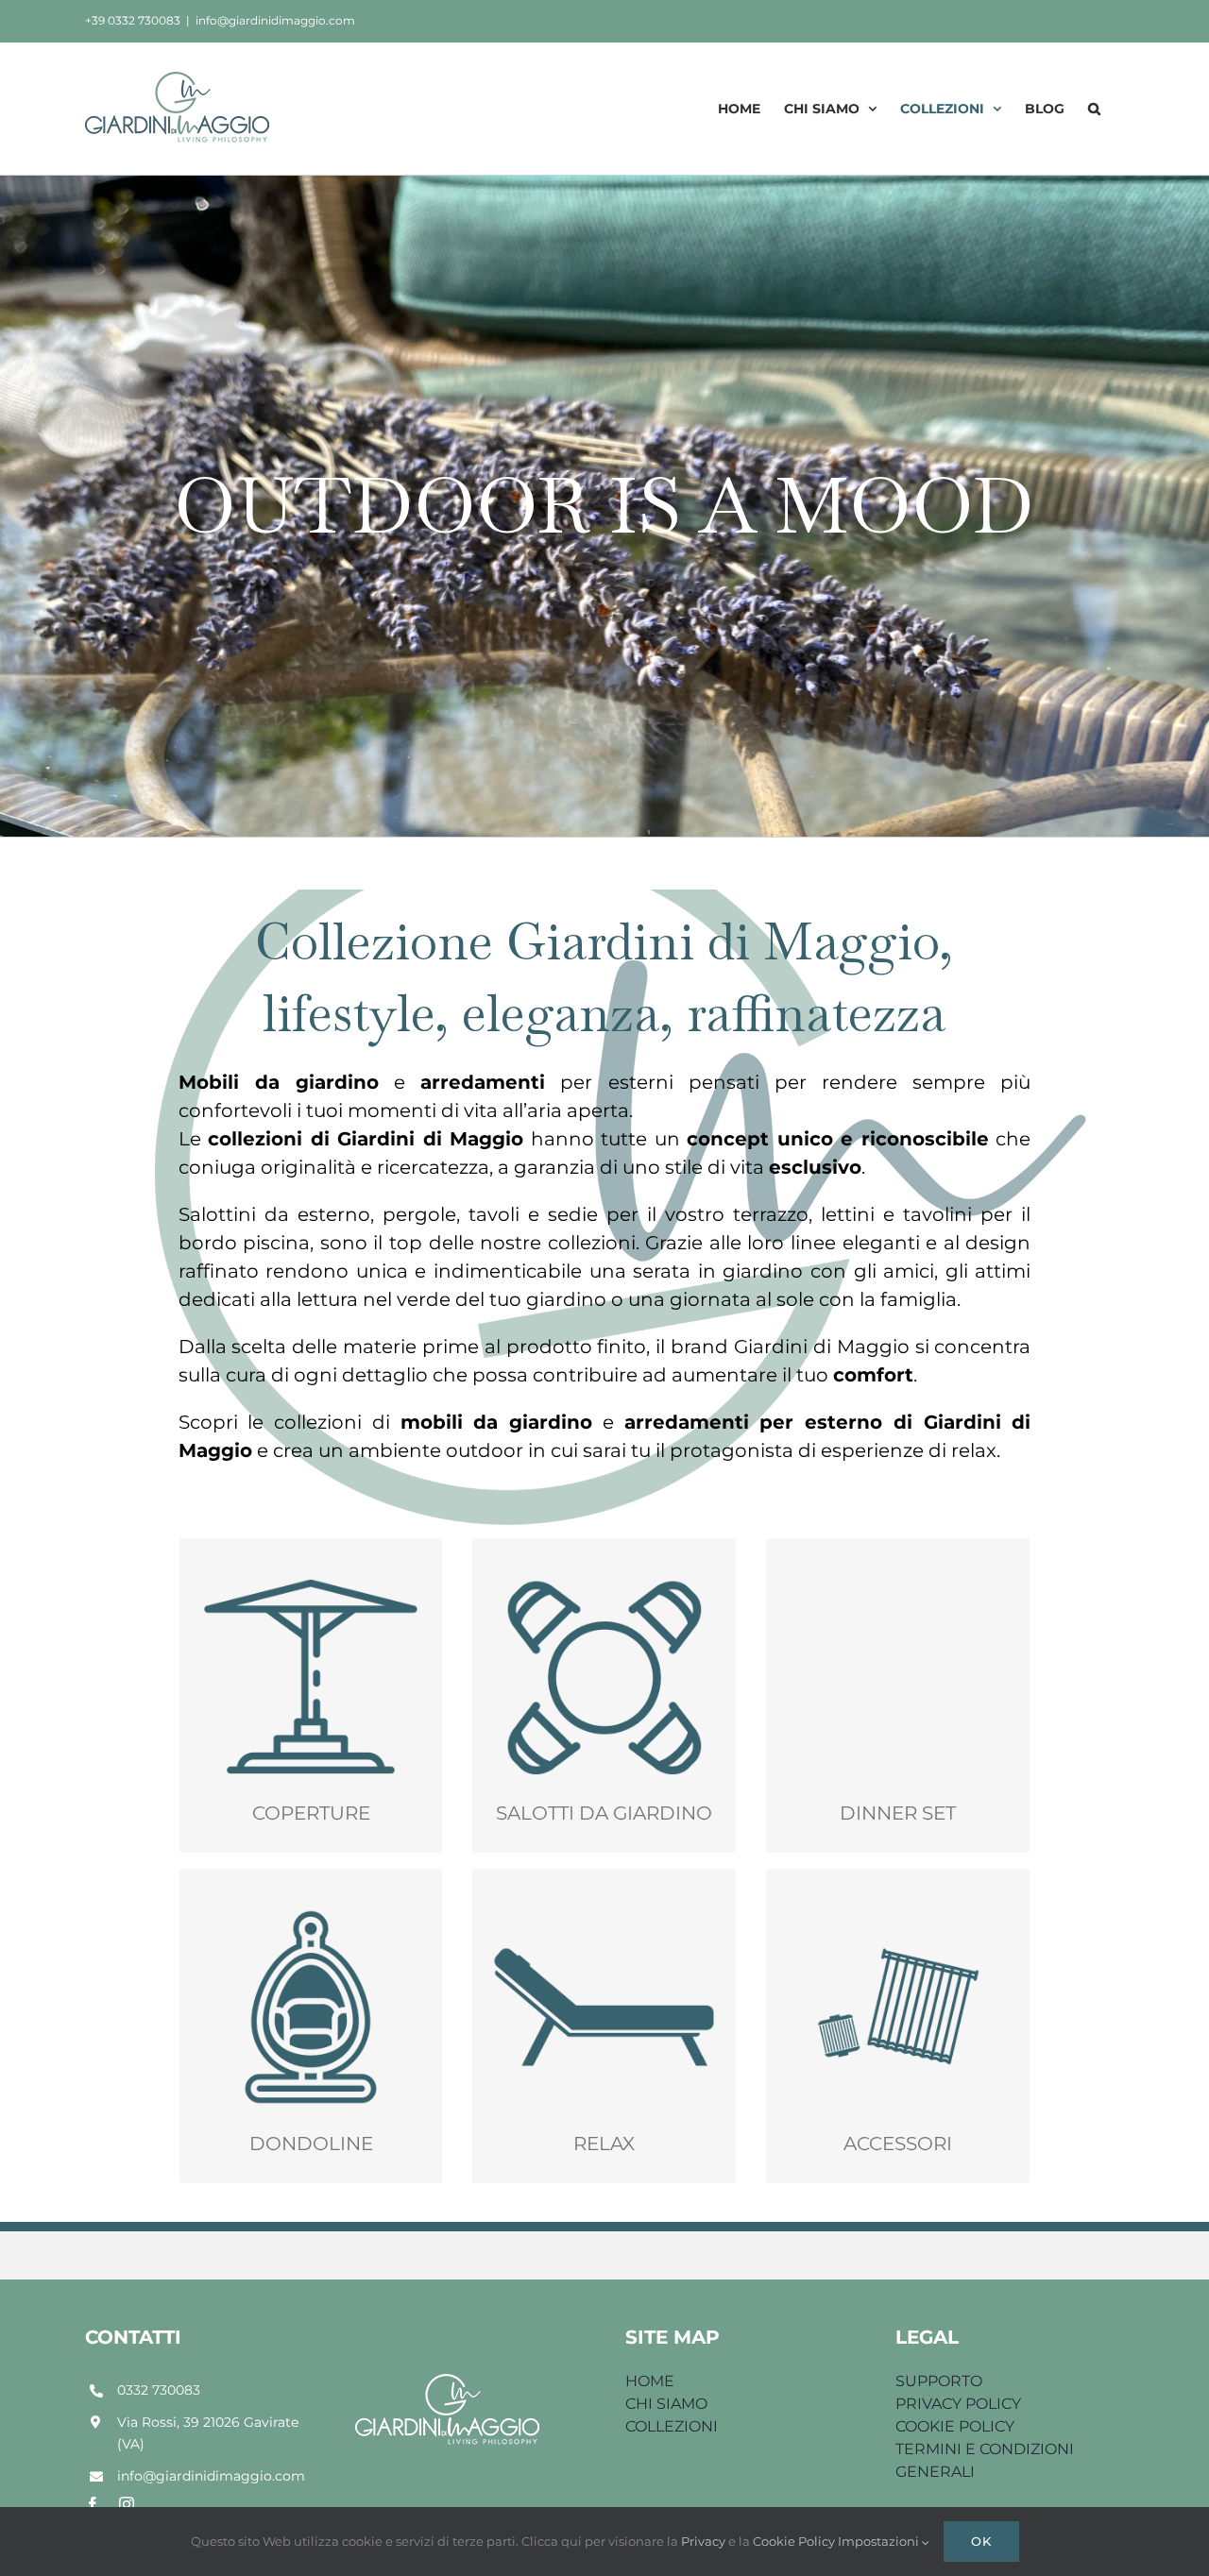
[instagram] (127, 2504)
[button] (1094, 108)
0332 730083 (159, 2390)
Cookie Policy (795, 2541)
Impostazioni (880, 2541)
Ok (981, 2541)
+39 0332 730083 (133, 20)
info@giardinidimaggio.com (275, 20)
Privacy (705, 2541)
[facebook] (93, 2504)
